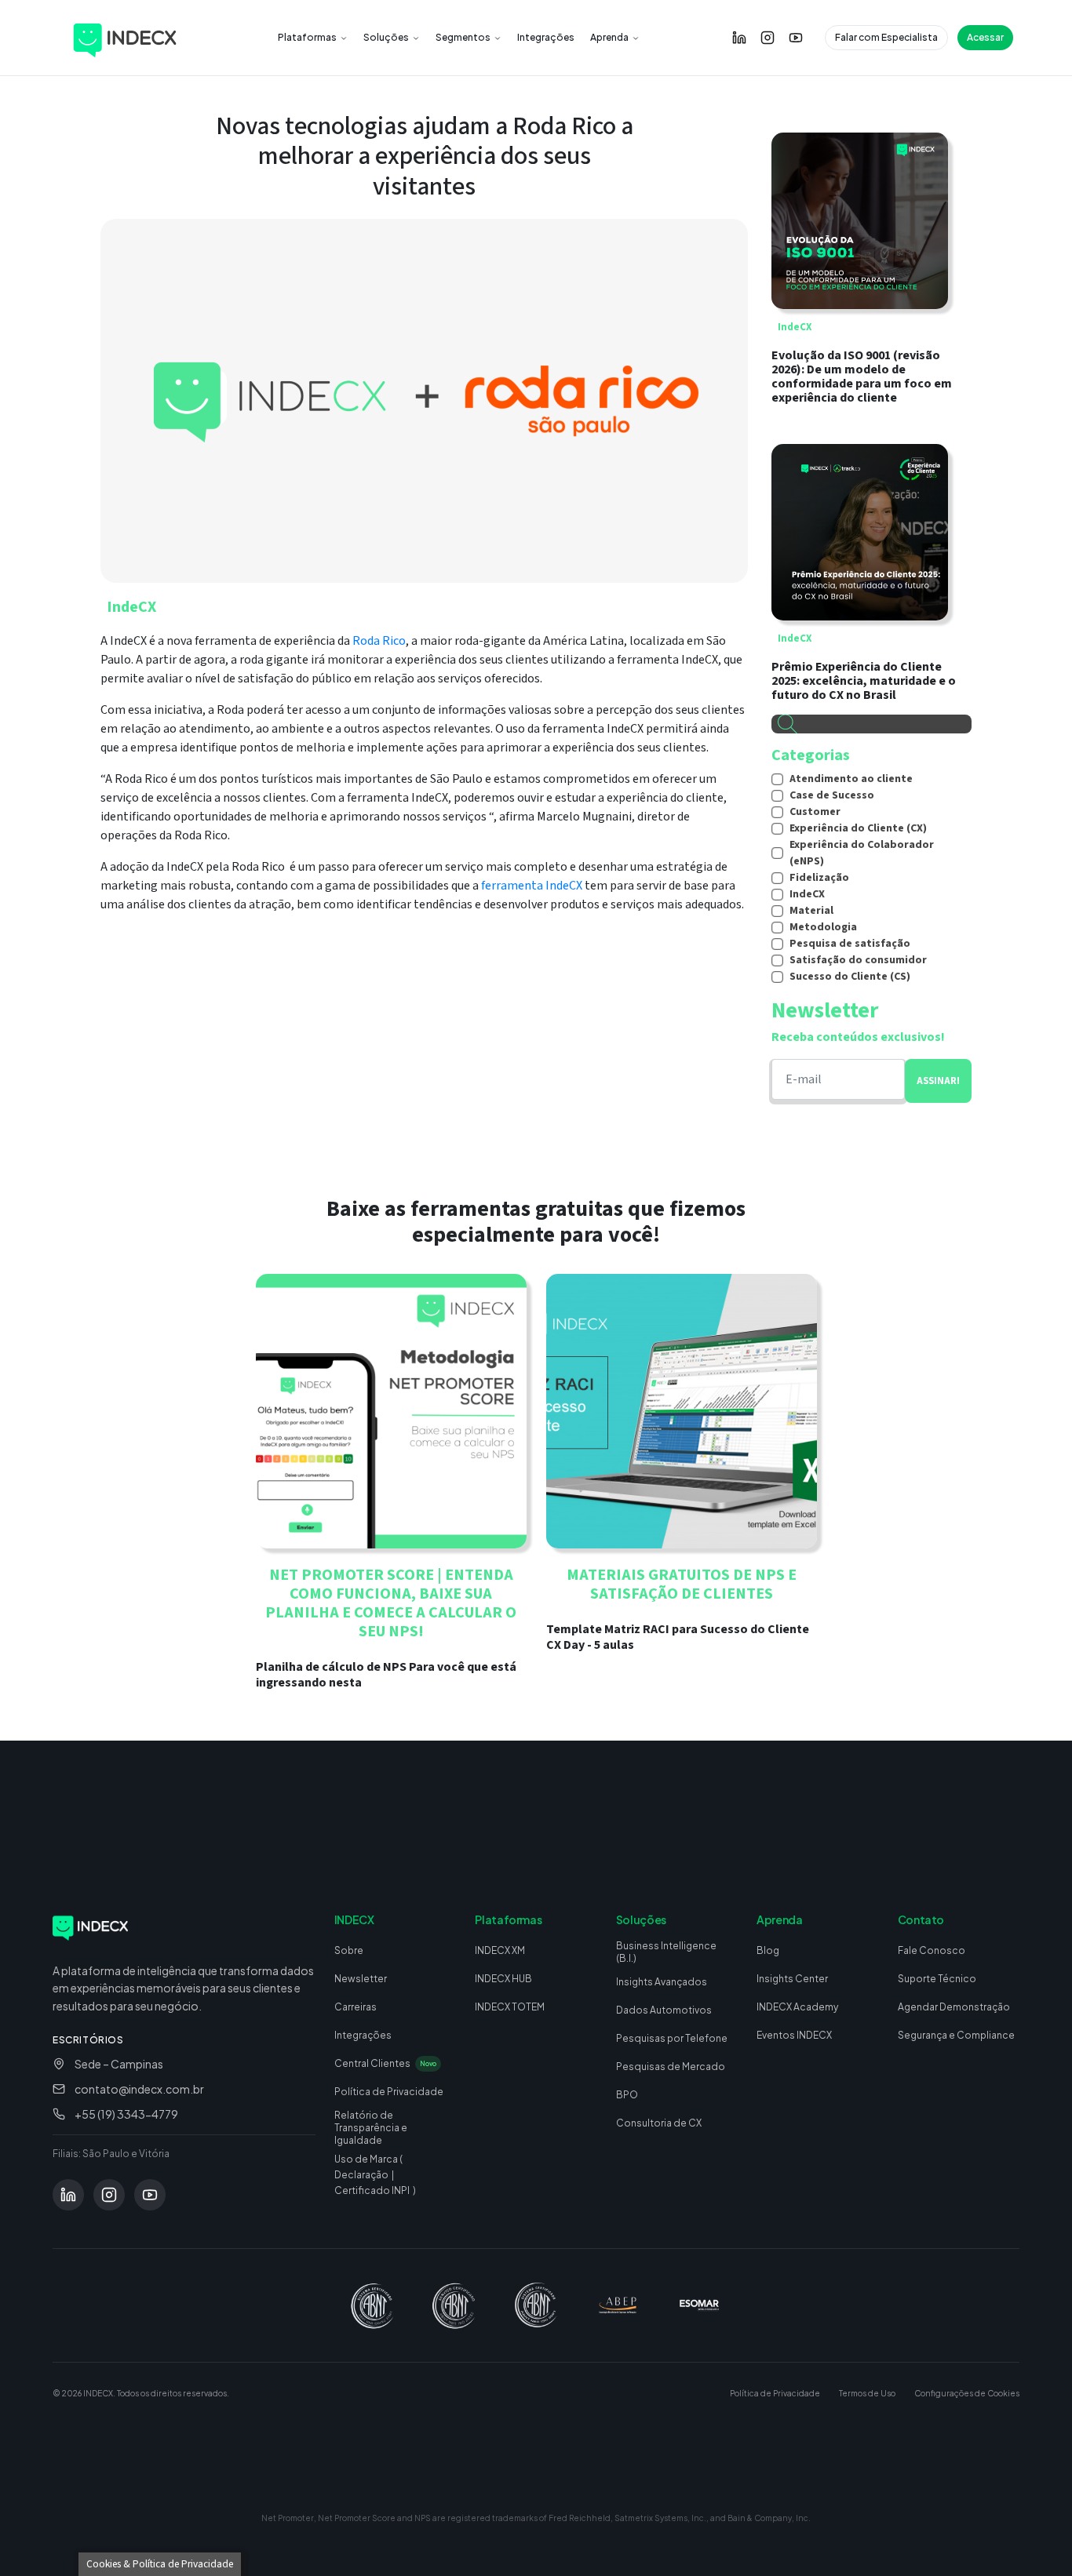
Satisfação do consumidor (858, 960)
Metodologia (823, 927)
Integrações (546, 37)
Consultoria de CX (659, 2123)
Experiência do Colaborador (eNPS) (862, 853)
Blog (768, 1950)
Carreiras (356, 2007)
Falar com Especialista (886, 37)
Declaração (361, 2175)
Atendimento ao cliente (851, 779)
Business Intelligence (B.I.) (666, 1952)
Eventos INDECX (794, 2035)
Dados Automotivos (664, 2010)
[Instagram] (768, 38)
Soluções (386, 37)
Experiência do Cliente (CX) (858, 828)
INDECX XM (500, 1950)
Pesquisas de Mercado (671, 2067)
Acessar (985, 37)
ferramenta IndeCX (533, 886)
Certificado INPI (372, 2190)
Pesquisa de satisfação (850, 944)
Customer (815, 812)
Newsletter (361, 1979)
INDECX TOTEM (510, 2007)
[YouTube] (796, 38)
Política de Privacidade (389, 2092)
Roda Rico (379, 641)
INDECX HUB (503, 1979)
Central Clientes (385, 2063)
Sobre (349, 1950)
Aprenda (609, 37)
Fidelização (819, 878)
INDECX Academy (797, 2007)
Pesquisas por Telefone (672, 2038)
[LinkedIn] (739, 38)
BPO (627, 2095)
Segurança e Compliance (956, 2035)
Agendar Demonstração (954, 2007)
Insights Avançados (662, 1982)
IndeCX (131, 607)
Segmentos (463, 37)
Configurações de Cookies (967, 2393)
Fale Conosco (932, 1950)
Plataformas (307, 37)
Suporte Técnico (937, 1979)
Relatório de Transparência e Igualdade (371, 2128)
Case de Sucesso (832, 795)
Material (811, 911)
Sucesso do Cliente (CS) (850, 977)
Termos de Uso (867, 2393)
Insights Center (792, 1979)
